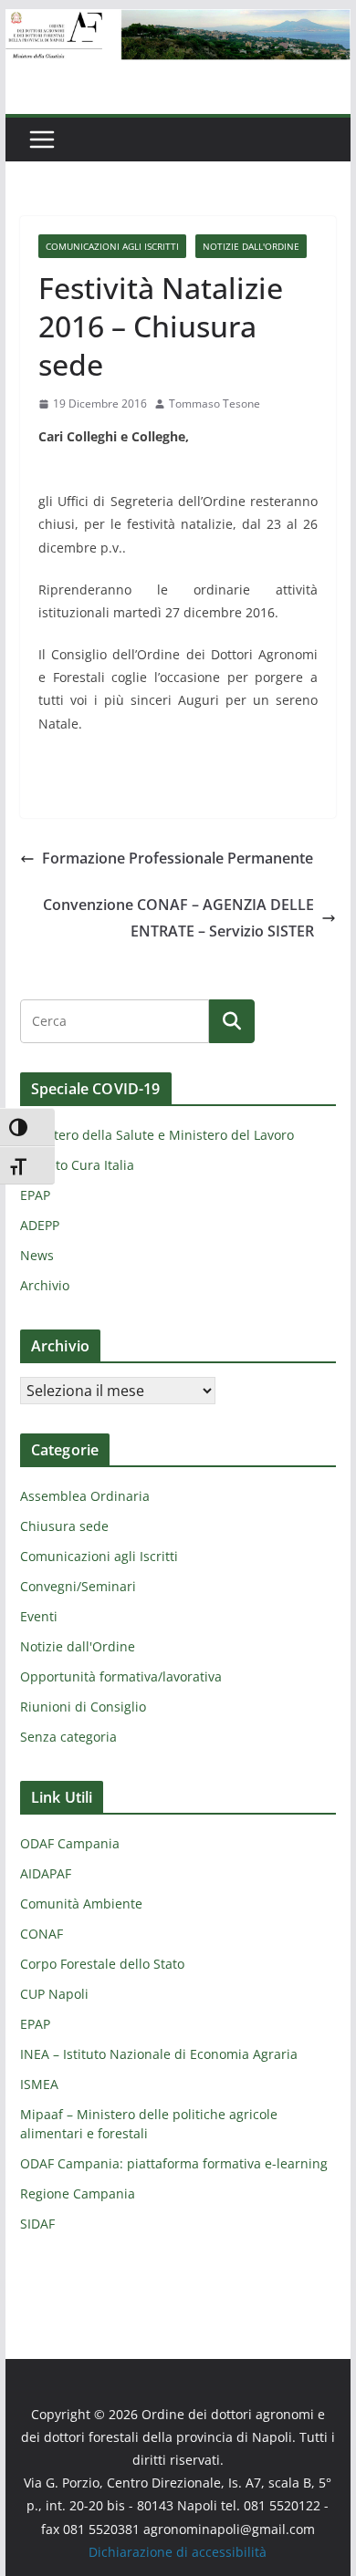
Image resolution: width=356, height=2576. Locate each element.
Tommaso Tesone (215, 403)
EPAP (35, 1195)
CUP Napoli (54, 1994)
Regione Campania (78, 2193)
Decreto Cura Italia (77, 1165)
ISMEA (39, 2084)
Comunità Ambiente (81, 1904)
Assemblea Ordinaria (85, 1496)
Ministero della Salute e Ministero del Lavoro (157, 1135)
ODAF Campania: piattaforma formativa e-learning (174, 2163)
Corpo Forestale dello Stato (102, 1964)
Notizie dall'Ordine (251, 246)
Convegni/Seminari (78, 1586)
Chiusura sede (64, 1526)
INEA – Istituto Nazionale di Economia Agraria (159, 2054)
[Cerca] (232, 1021)
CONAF (42, 1934)
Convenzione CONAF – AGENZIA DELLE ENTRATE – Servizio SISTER (178, 918)
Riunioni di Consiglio (83, 1707)
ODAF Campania (70, 1843)
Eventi (39, 1616)
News (37, 1255)
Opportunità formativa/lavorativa (121, 1676)
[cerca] (115, 1021)
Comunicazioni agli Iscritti (112, 246)
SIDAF (37, 2224)
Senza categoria (68, 1737)
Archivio (45, 1285)
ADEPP (40, 1225)
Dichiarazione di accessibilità (178, 2552)
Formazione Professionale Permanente (178, 858)
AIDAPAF (46, 1873)
